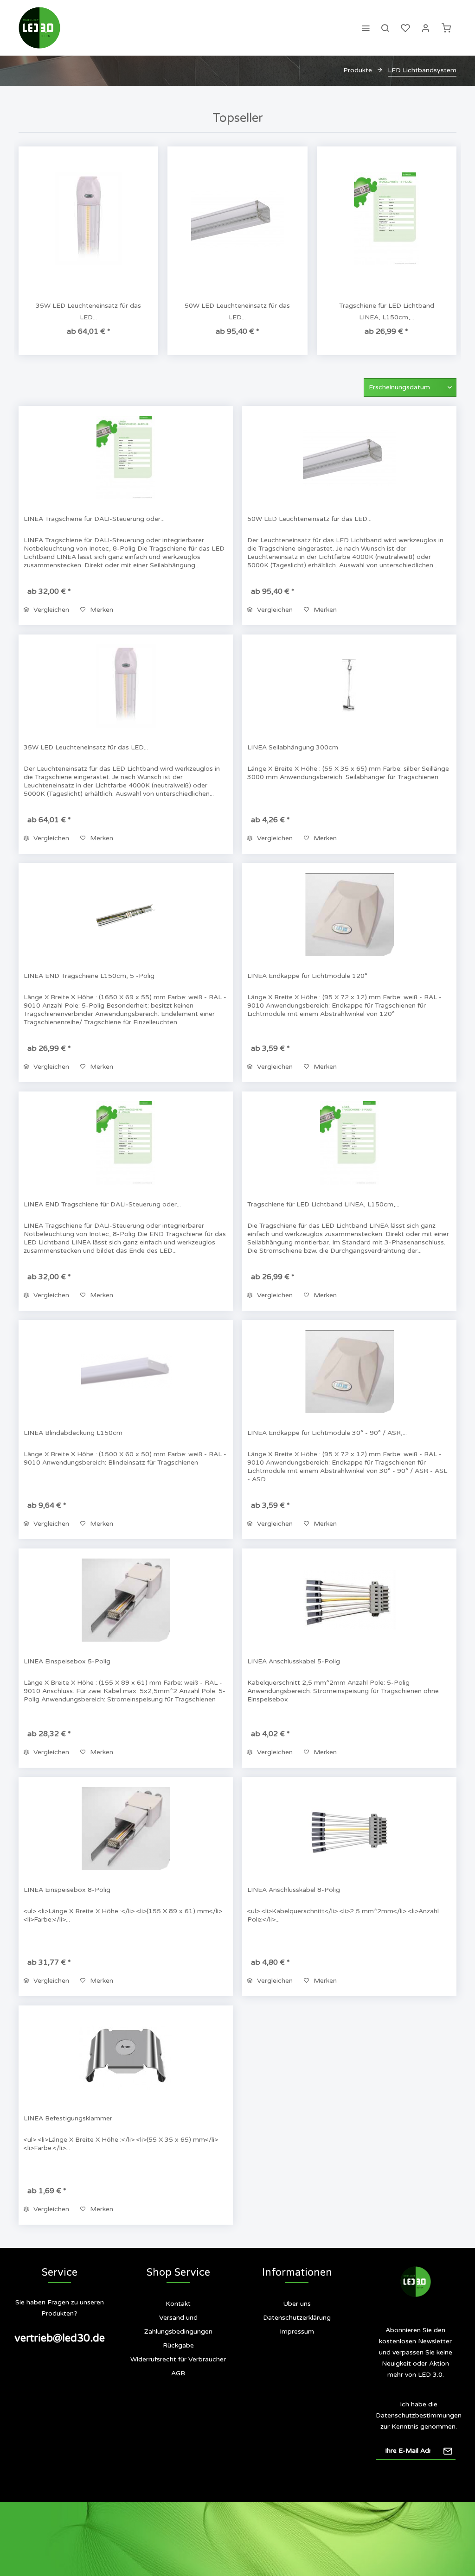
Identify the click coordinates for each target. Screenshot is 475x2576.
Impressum (297, 2332)
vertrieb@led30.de (60, 2338)
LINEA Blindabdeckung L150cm (73, 1433)
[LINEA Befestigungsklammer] (126, 2057)
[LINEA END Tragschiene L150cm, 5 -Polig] (126, 914)
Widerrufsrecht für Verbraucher (178, 2359)
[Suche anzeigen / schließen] (385, 28)
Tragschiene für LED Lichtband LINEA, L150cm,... (387, 311)
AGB (178, 2373)
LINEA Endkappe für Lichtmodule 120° (307, 976)
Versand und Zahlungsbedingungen (178, 2325)
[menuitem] (366, 28)
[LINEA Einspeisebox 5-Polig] (126, 1600)
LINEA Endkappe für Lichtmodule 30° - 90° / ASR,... (327, 1433)
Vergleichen (50, 610)
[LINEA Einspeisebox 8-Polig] (126, 1828)
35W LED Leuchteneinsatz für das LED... (88, 311)
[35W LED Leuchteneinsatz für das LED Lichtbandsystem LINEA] (88, 219)
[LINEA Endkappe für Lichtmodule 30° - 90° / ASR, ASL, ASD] (349, 1371)
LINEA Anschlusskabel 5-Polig (294, 1661)
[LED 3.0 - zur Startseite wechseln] (39, 28)
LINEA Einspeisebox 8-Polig (67, 1890)
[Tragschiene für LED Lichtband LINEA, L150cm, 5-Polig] (387, 219)
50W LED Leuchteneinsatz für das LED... (237, 311)
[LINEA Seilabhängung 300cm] (349, 686)
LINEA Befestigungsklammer (68, 2118)
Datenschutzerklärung (297, 2318)
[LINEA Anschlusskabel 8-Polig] (349, 1828)
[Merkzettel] (405, 28)
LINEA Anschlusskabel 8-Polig (294, 1890)
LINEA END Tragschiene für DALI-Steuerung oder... (102, 1204)
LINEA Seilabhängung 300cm (293, 747)
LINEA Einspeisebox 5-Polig (67, 1661)
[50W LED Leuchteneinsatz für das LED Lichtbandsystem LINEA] (237, 219)
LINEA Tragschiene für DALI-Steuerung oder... (94, 519)
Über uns (297, 2304)
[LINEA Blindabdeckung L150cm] (126, 1371)
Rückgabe (178, 2345)
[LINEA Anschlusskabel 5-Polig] (349, 1600)
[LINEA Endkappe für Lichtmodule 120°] (349, 914)
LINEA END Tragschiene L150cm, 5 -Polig (89, 976)
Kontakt (178, 2304)
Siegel (302, 2369)
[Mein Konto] (426, 28)
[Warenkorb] (446, 28)
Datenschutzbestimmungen (419, 2415)
